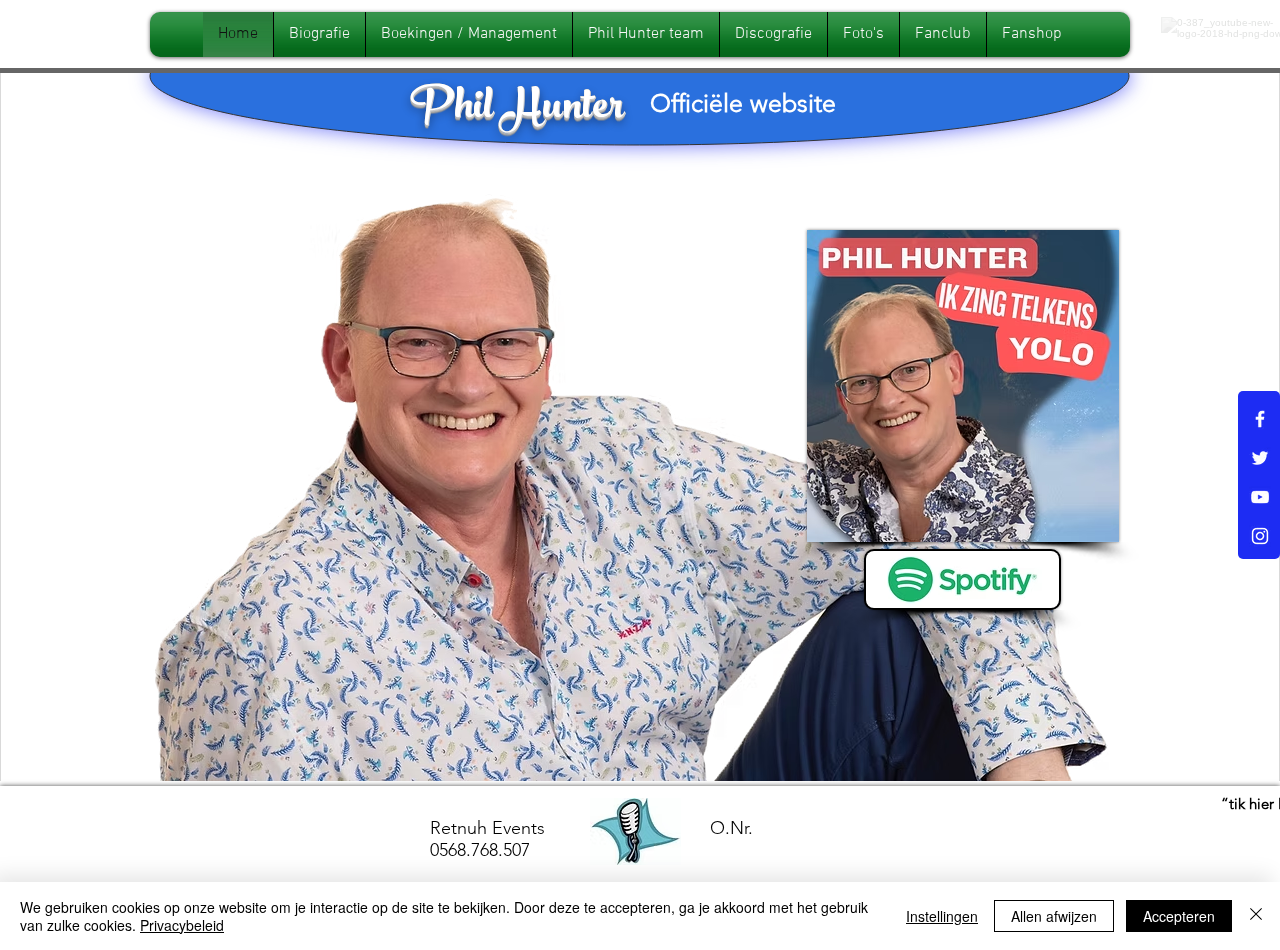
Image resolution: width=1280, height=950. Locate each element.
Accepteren (1179, 916)
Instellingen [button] (942, 916)
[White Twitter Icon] (1260, 458)
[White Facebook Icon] (1260, 419)
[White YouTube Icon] (1260, 497)
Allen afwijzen (1054, 916)
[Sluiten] (1256, 916)
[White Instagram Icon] (1260, 536)
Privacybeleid (182, 925)
